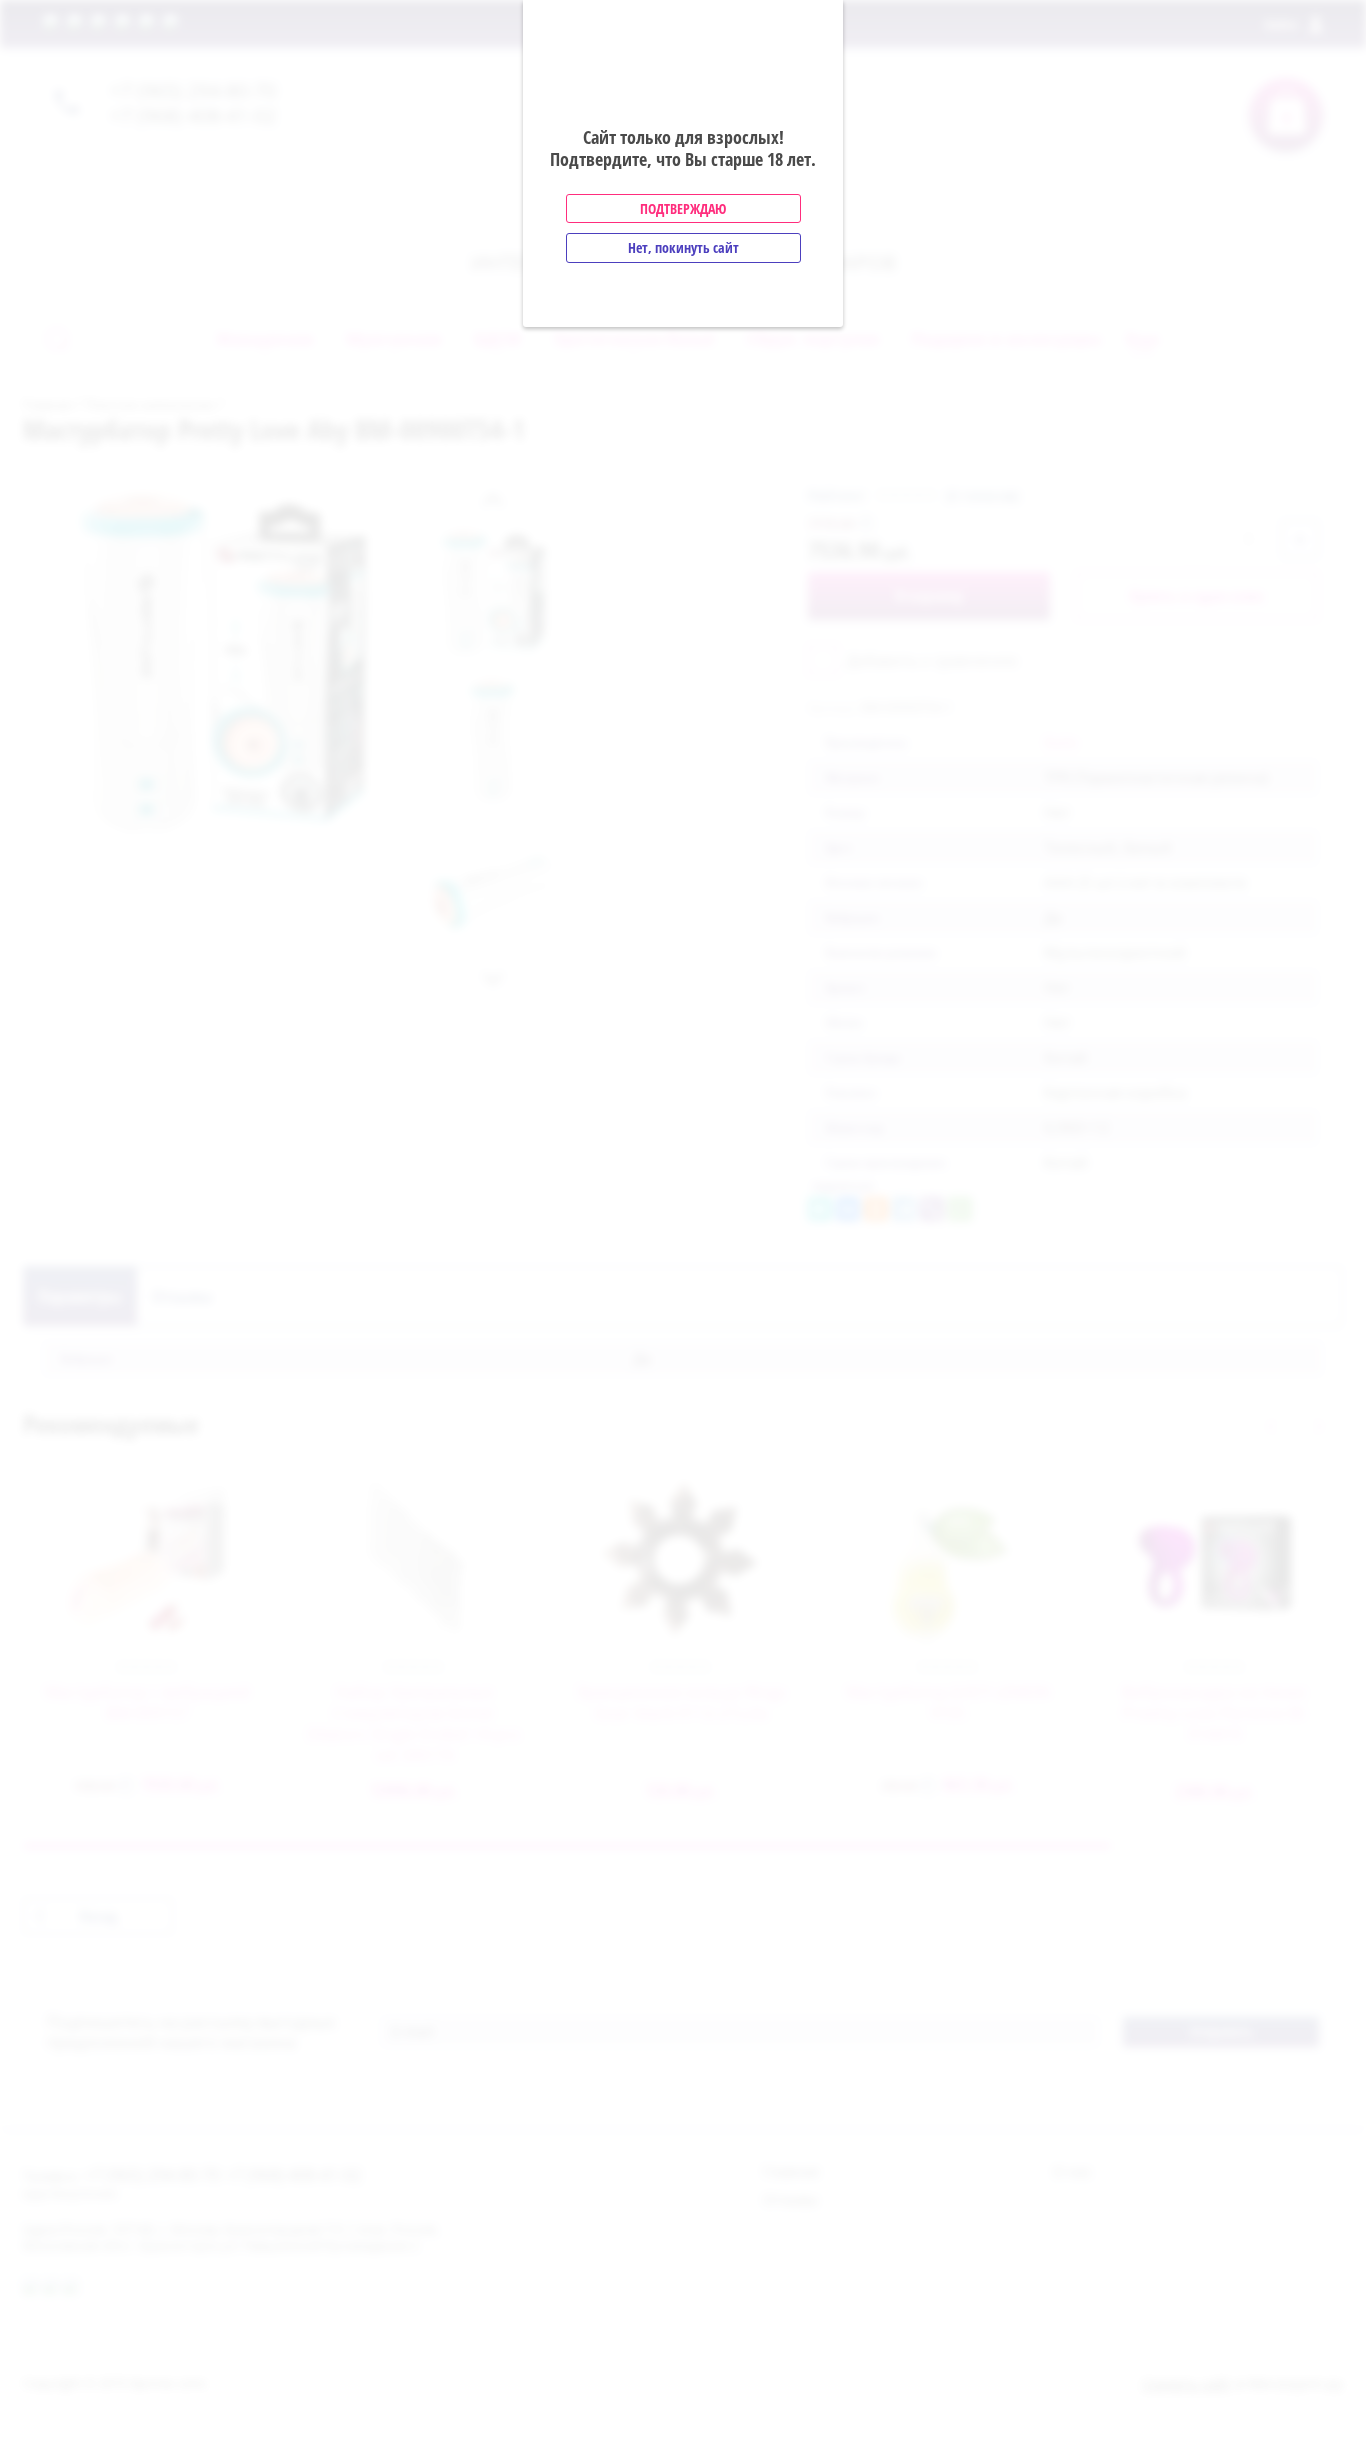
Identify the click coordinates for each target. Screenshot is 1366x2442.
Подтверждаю (683, 208)
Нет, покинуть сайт (683, 247)
